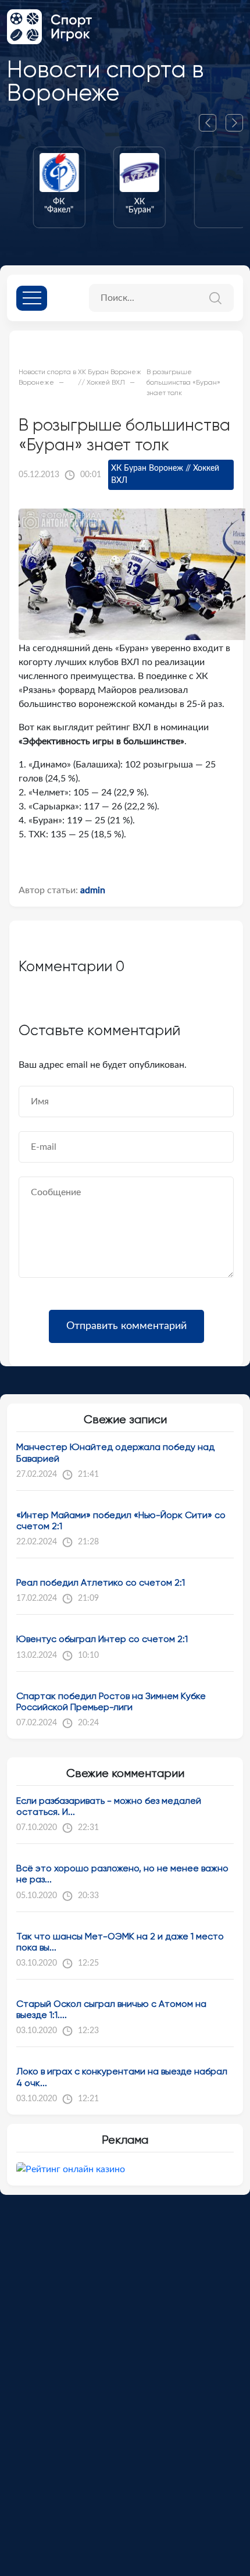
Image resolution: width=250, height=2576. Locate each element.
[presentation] (212, 123)
